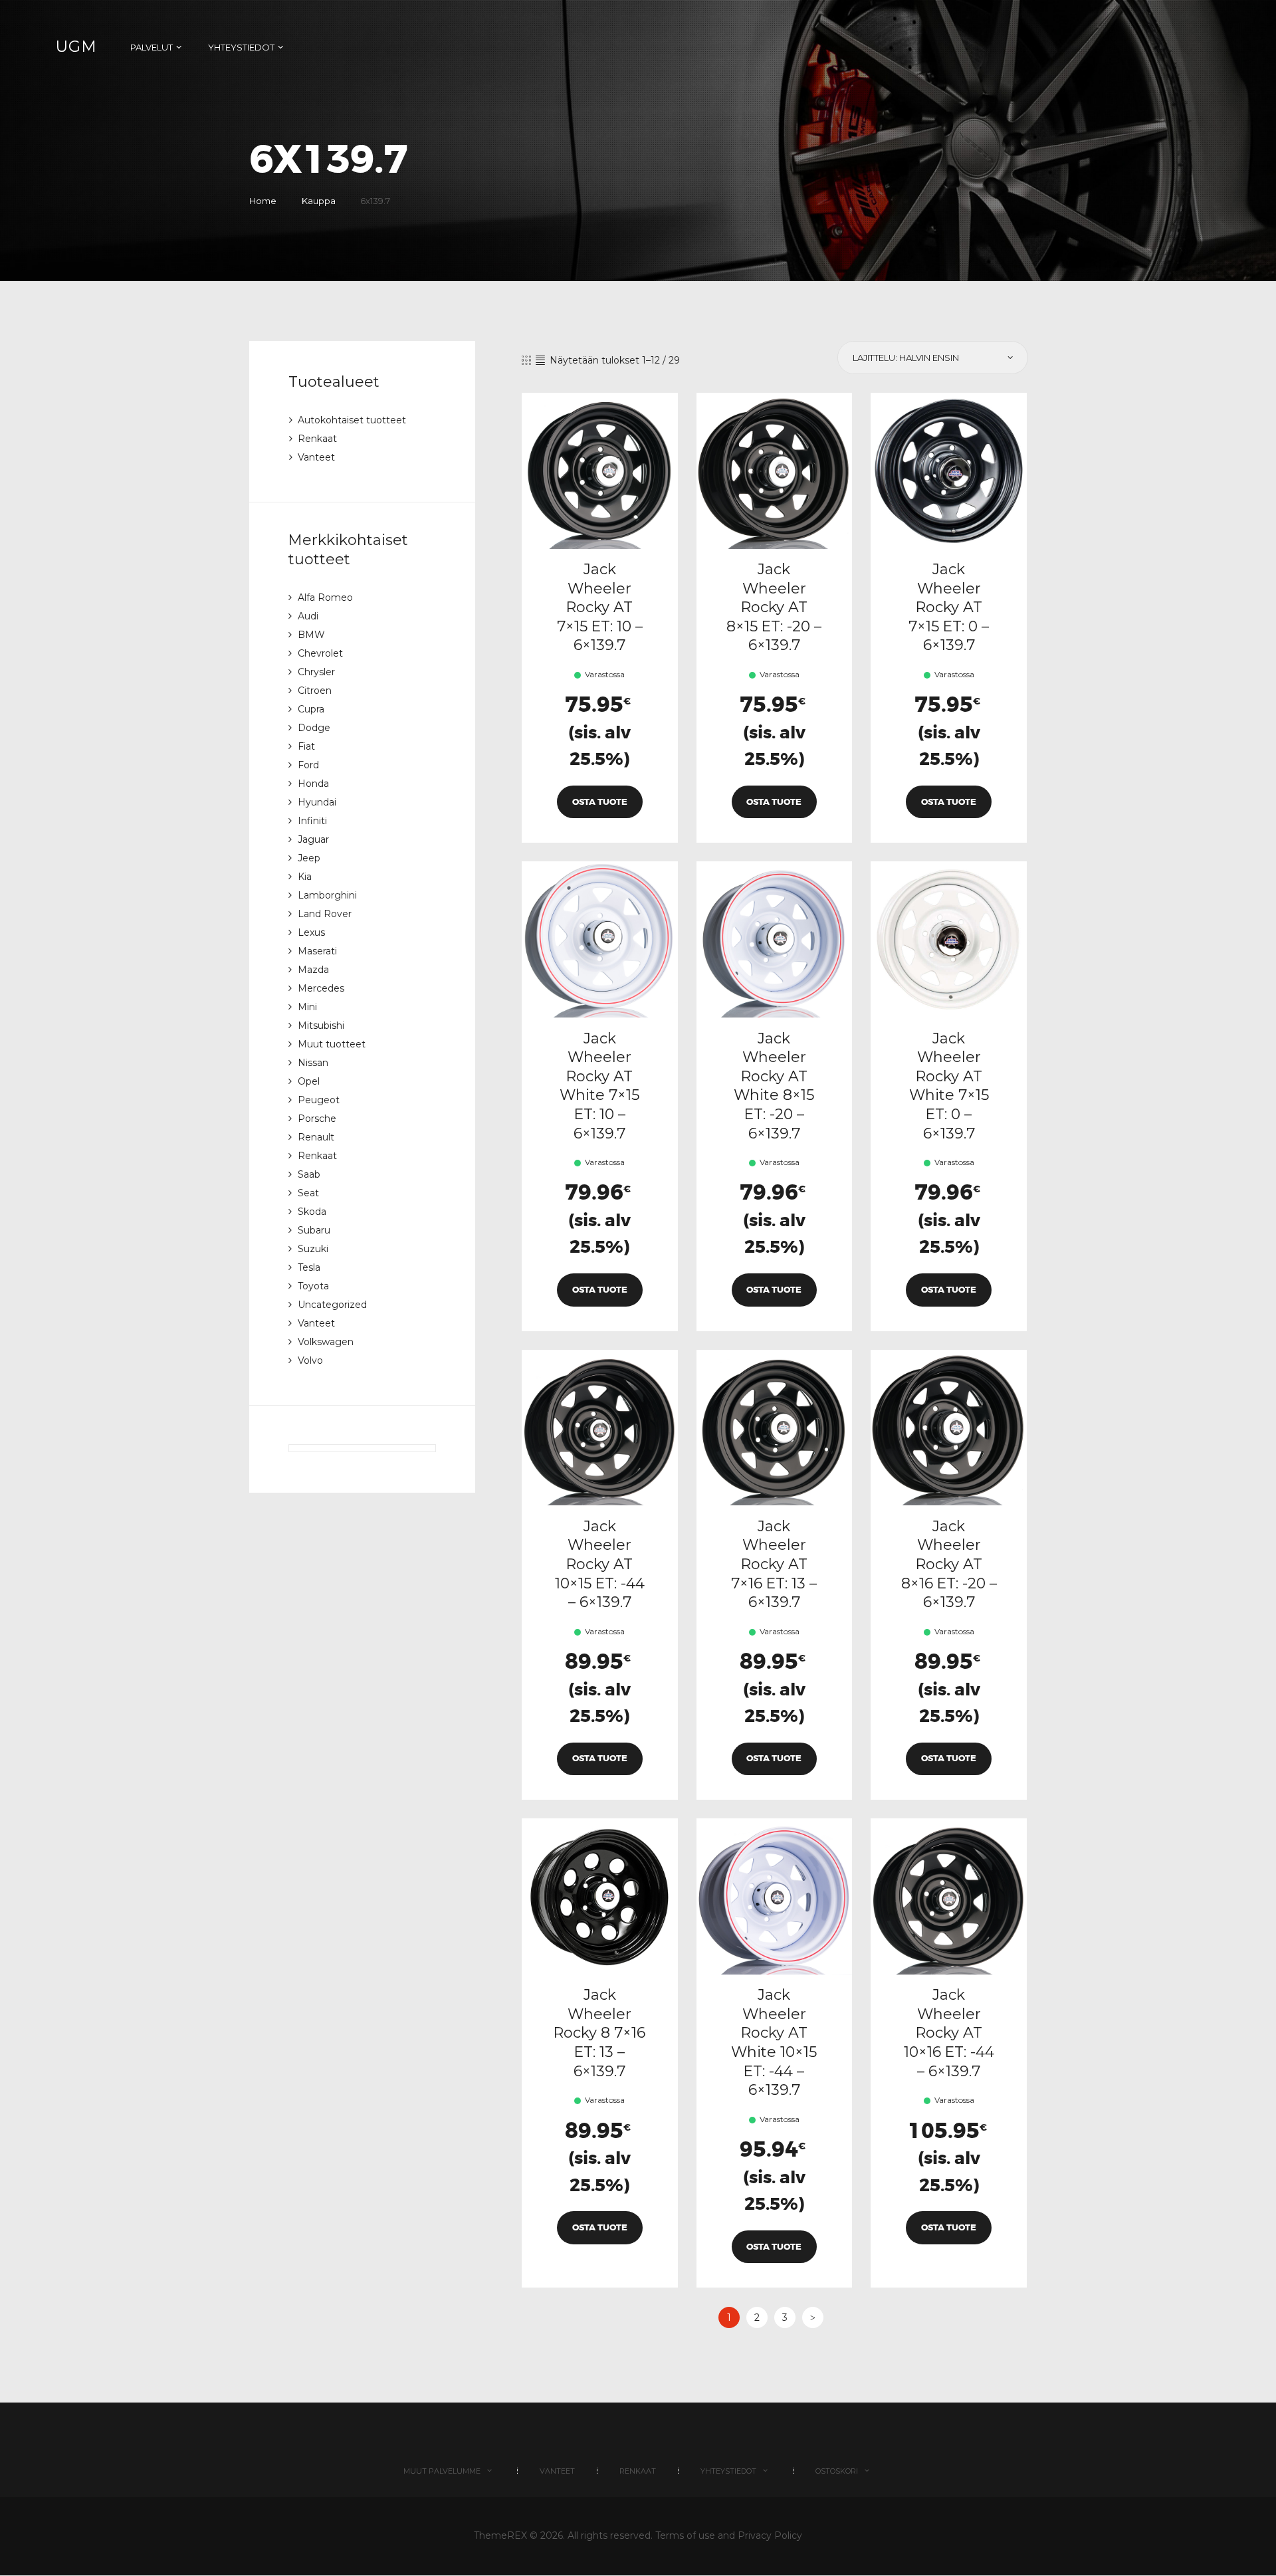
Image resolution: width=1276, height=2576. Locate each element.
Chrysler (316, 672)
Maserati (317, 951)
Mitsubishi (321, 1025)
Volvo (310, 1360)
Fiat (306, 746)
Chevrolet (320, 653)
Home (263, 201)
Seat (308, 1193)
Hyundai (317, 802)
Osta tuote (600, 802)
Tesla (309, 1267)
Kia (305, 877)
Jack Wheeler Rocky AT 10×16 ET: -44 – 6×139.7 (949, 2033)
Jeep (309, 858)
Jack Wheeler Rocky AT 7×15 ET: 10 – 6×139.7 (600, 607)
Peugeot (319, 1100)
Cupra (311, 709)
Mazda (313, 970)
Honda (313, 784)
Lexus (311, 932)
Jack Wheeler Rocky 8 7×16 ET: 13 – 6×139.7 (599, 2033)
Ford (308, 765)
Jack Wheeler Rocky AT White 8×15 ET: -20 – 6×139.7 (774, 1086)
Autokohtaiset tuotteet (352, 420)
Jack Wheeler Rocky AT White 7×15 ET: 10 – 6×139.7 (599, 1086)
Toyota (313, 1286)
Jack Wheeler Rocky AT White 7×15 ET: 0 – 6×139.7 (949, 1086)
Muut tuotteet (332, 1044)
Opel (309, 1081)
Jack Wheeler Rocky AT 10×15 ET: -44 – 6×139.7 (600, 1564)
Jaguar (313, 839)
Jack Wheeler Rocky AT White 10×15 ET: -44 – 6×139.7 (774, 2042)
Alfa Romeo (325, 597)
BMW (311, 635)
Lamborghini (327, 895)
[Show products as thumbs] (526, 360)
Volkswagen (326, 1342)
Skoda (312, 1212)
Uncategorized (332, 1305)
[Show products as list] (540, 360)
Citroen (315, 691)
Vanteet (316, 457)
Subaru (314, 1230)
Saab (309, 1174)
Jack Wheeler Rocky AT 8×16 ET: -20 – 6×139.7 (949, 1564)
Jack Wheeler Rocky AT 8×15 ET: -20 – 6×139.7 (774, 607)
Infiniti (312, 821)
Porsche (317, 1119)
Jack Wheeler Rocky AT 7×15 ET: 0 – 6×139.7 (949, 607)
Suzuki (313, 1249)
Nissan (313, 1063)
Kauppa (319, 201)
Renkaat (317, 439)
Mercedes (321, 988)
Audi (308, 616)
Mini (307, 1007)
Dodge (314, 728)
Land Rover (325, 914)
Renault (316, 1137)
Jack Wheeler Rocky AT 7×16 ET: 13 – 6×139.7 (774, 1564)
